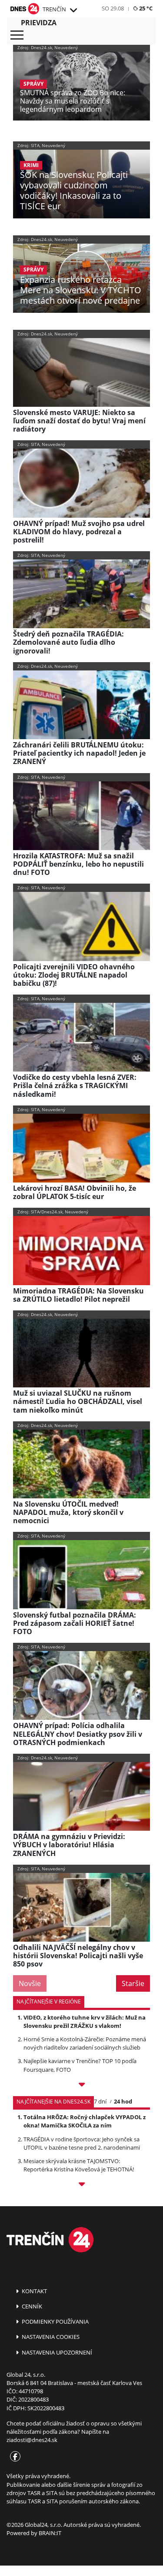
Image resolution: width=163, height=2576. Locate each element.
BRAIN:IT (50, 2533)
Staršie (133, 1983)
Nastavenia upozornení (56, 2352)
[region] (73, 10)
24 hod (123, 2101)
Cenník (31, 2306)
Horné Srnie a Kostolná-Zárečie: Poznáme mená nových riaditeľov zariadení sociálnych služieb (85, 2043)
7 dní (100, 2101)
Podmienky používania (55, 2321)
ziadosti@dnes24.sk (32, 2440)
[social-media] (13, 2457)
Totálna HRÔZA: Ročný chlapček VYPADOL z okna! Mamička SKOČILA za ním (85, 2121)
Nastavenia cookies (50, 2337)
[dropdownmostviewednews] (81, 2086)
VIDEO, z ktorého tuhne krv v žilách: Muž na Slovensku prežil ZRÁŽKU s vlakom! (85, 2022)
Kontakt (34, 2291)
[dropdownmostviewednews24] (81, 2186)
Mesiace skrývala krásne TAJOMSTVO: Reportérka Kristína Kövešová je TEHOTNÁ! (79, 2165)
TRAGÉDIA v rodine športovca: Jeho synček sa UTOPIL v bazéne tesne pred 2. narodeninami (82, 2143)
